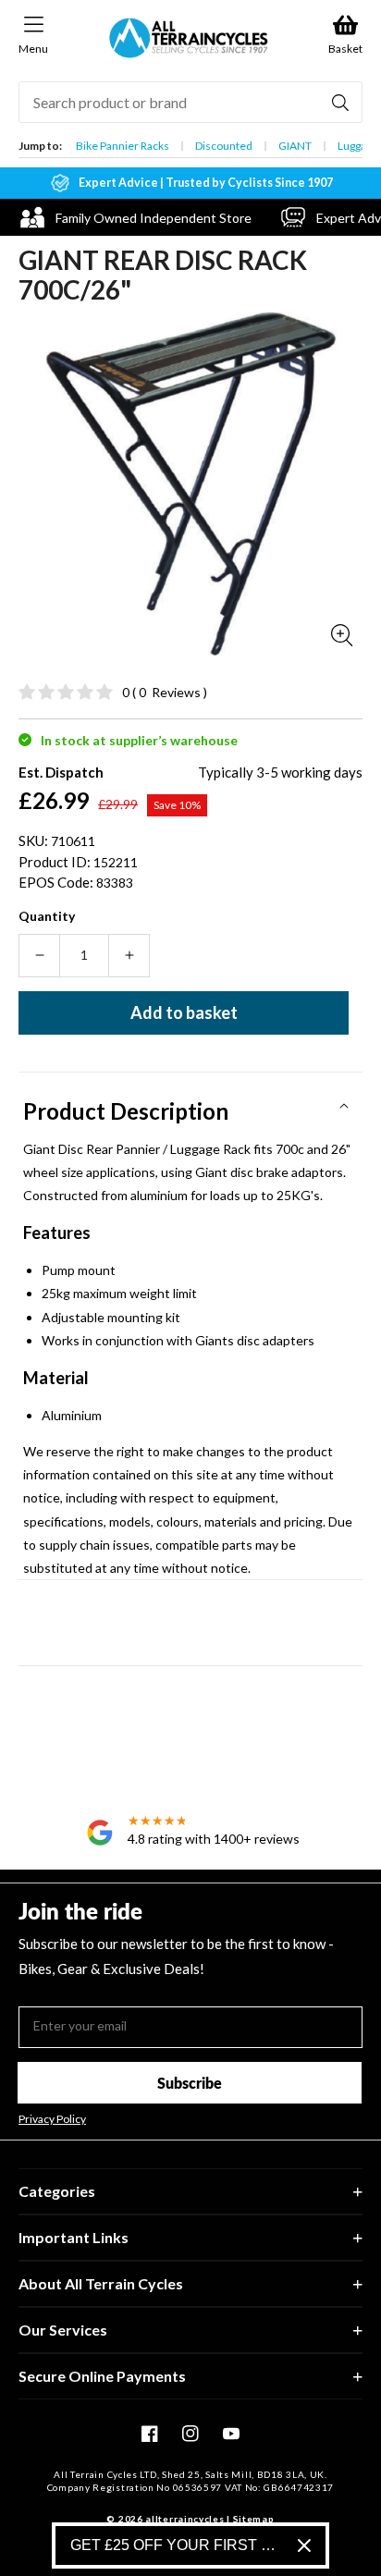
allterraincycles (184, 2519)
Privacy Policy (52, 2119)
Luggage (358, 146)
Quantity (47, 916)
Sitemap (254, 2519)
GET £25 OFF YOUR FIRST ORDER (177, 2545)
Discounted (224, 146)
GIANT (295, 146)
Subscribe (190, 2083)
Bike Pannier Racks (123, 146)
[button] (190, 1105)
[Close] (304, 2545)
